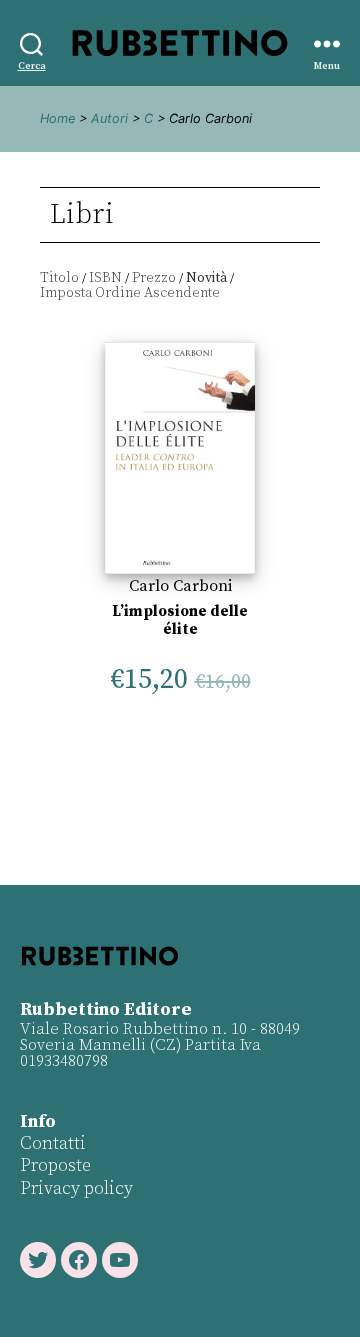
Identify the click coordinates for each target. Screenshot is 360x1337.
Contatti (53, 1143)
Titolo (59, 278)
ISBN (105, 278)
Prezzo (154, 278)
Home (57, 118)
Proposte (55, 1165)
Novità (206, 278)
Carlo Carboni (180, 586)
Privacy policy (76, 1188)
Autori (109, 118)
